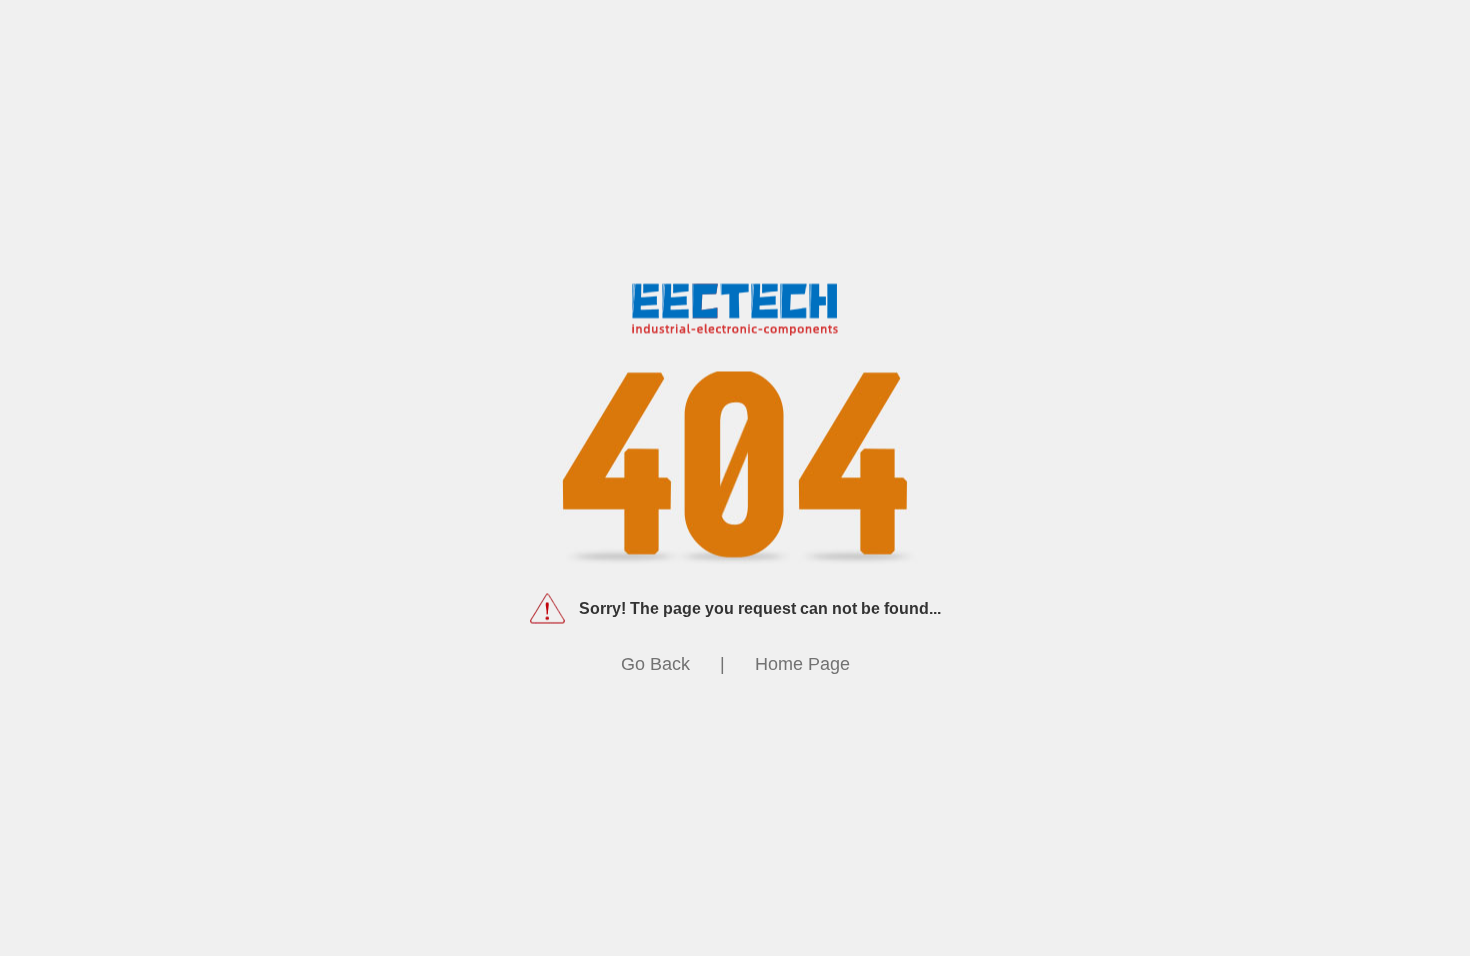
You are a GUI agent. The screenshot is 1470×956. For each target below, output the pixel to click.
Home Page (802, 664)
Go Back (655, 664)
